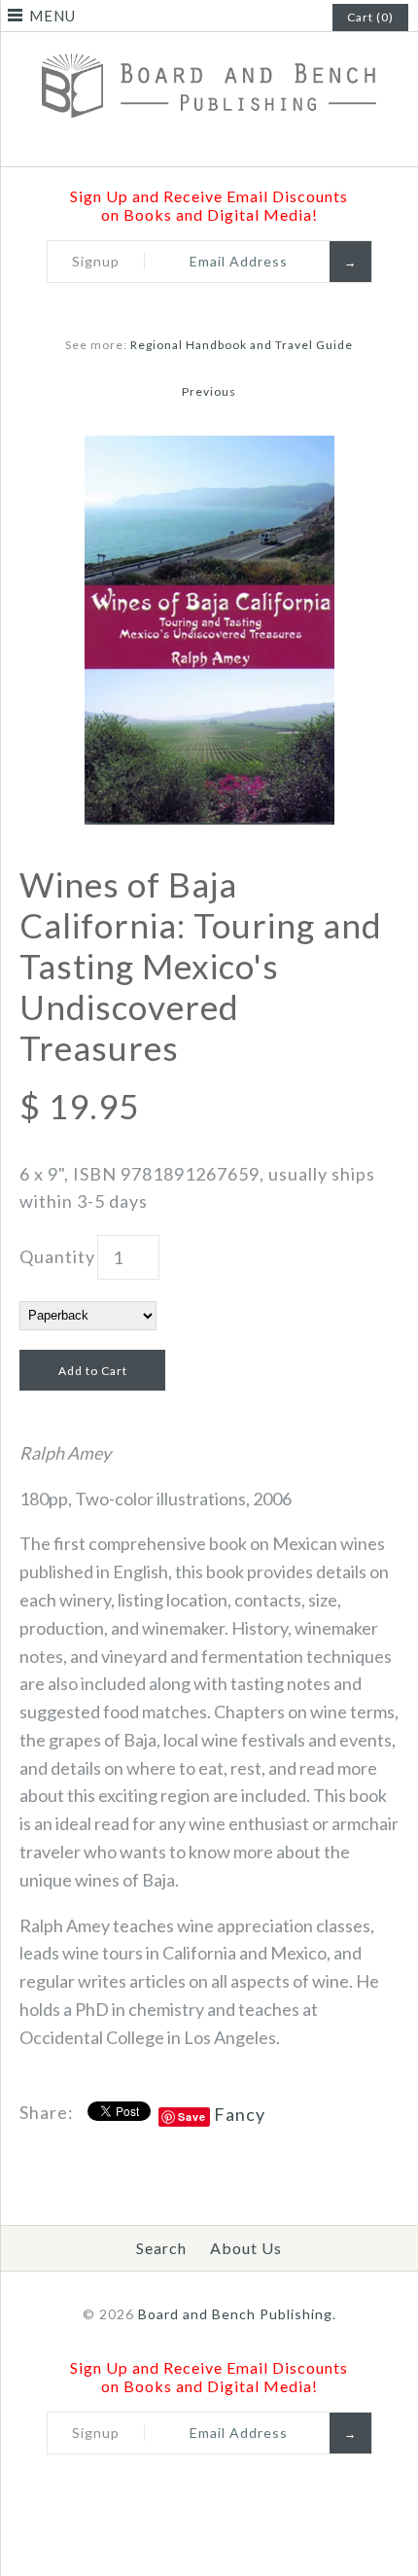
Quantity (57, 1256)
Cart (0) (370, 17)
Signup (96, 261)
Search (161, 2248)
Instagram (247, 144)
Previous (209, 391)
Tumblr (272, 144)
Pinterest (196, 144)
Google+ (222, 144)
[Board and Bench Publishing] (209, 48)
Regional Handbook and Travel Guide (242, 345)
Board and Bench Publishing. (237, 2314)
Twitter (171, 144)
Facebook (146, 144)
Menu (52, 16)
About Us (246, 2248)
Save (192, 2117)
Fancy (240, 2114)
